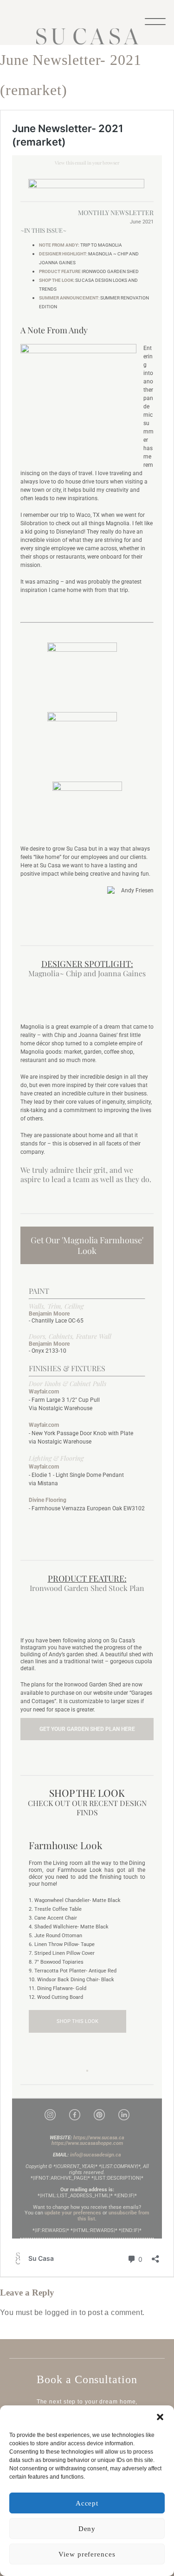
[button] (160, 2417)
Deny (87, 2529)
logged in (61, 2312)
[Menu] (155, 21)
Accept (87, 2503)
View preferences (87, 2554)
